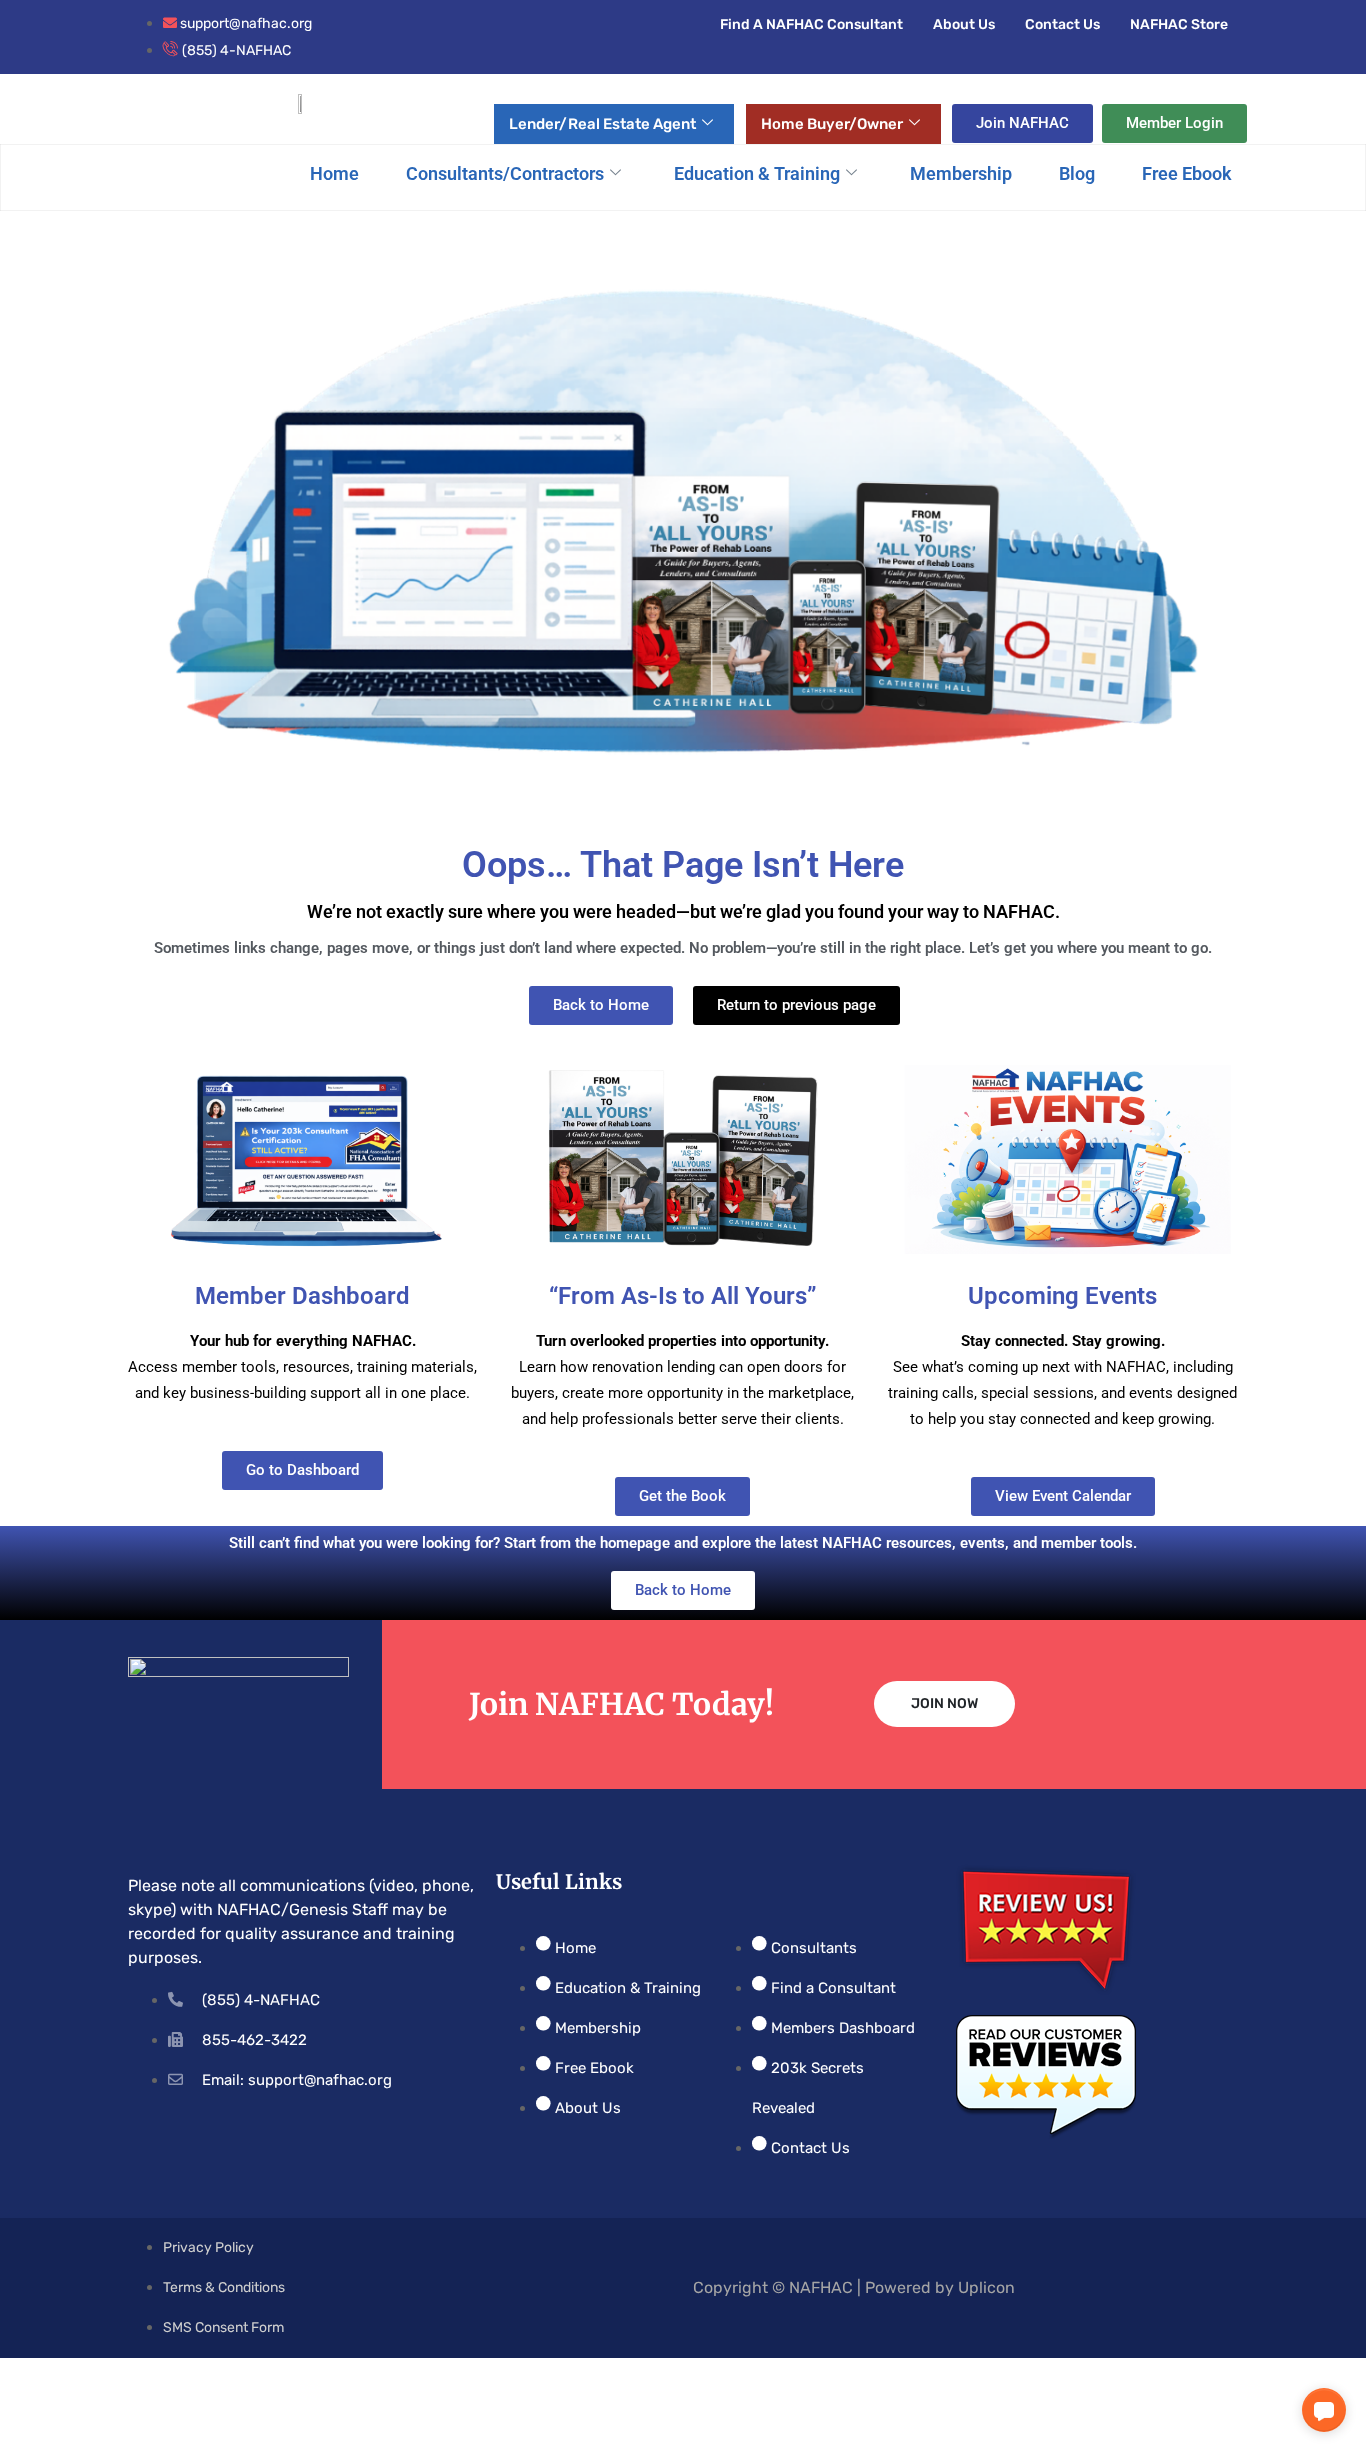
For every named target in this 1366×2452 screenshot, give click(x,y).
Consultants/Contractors (505, 173)
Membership (961, 173)
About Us (964, 24)
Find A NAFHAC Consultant (811, 24)
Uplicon (986, 2287)
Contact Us (1062, 24)
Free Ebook (1187, 173)
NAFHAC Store (1179, 24)
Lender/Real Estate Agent (602, 124)
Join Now (944, 1703)
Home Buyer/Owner (832, 124)
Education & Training (757, 173)
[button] (1324, 2410)
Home (334, 173)
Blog (1077, 173)
